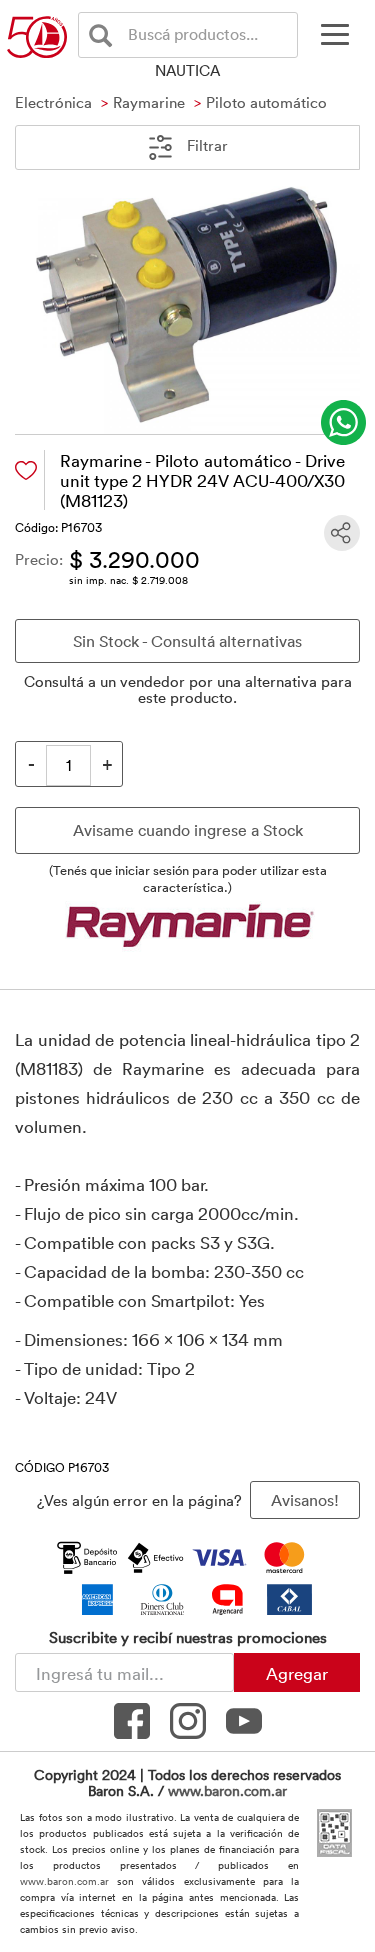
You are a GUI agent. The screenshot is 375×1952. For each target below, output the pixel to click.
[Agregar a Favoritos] (26, 470)
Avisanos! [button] (305, 1500)
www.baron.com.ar (227, 1790)
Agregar (297, 1673)
